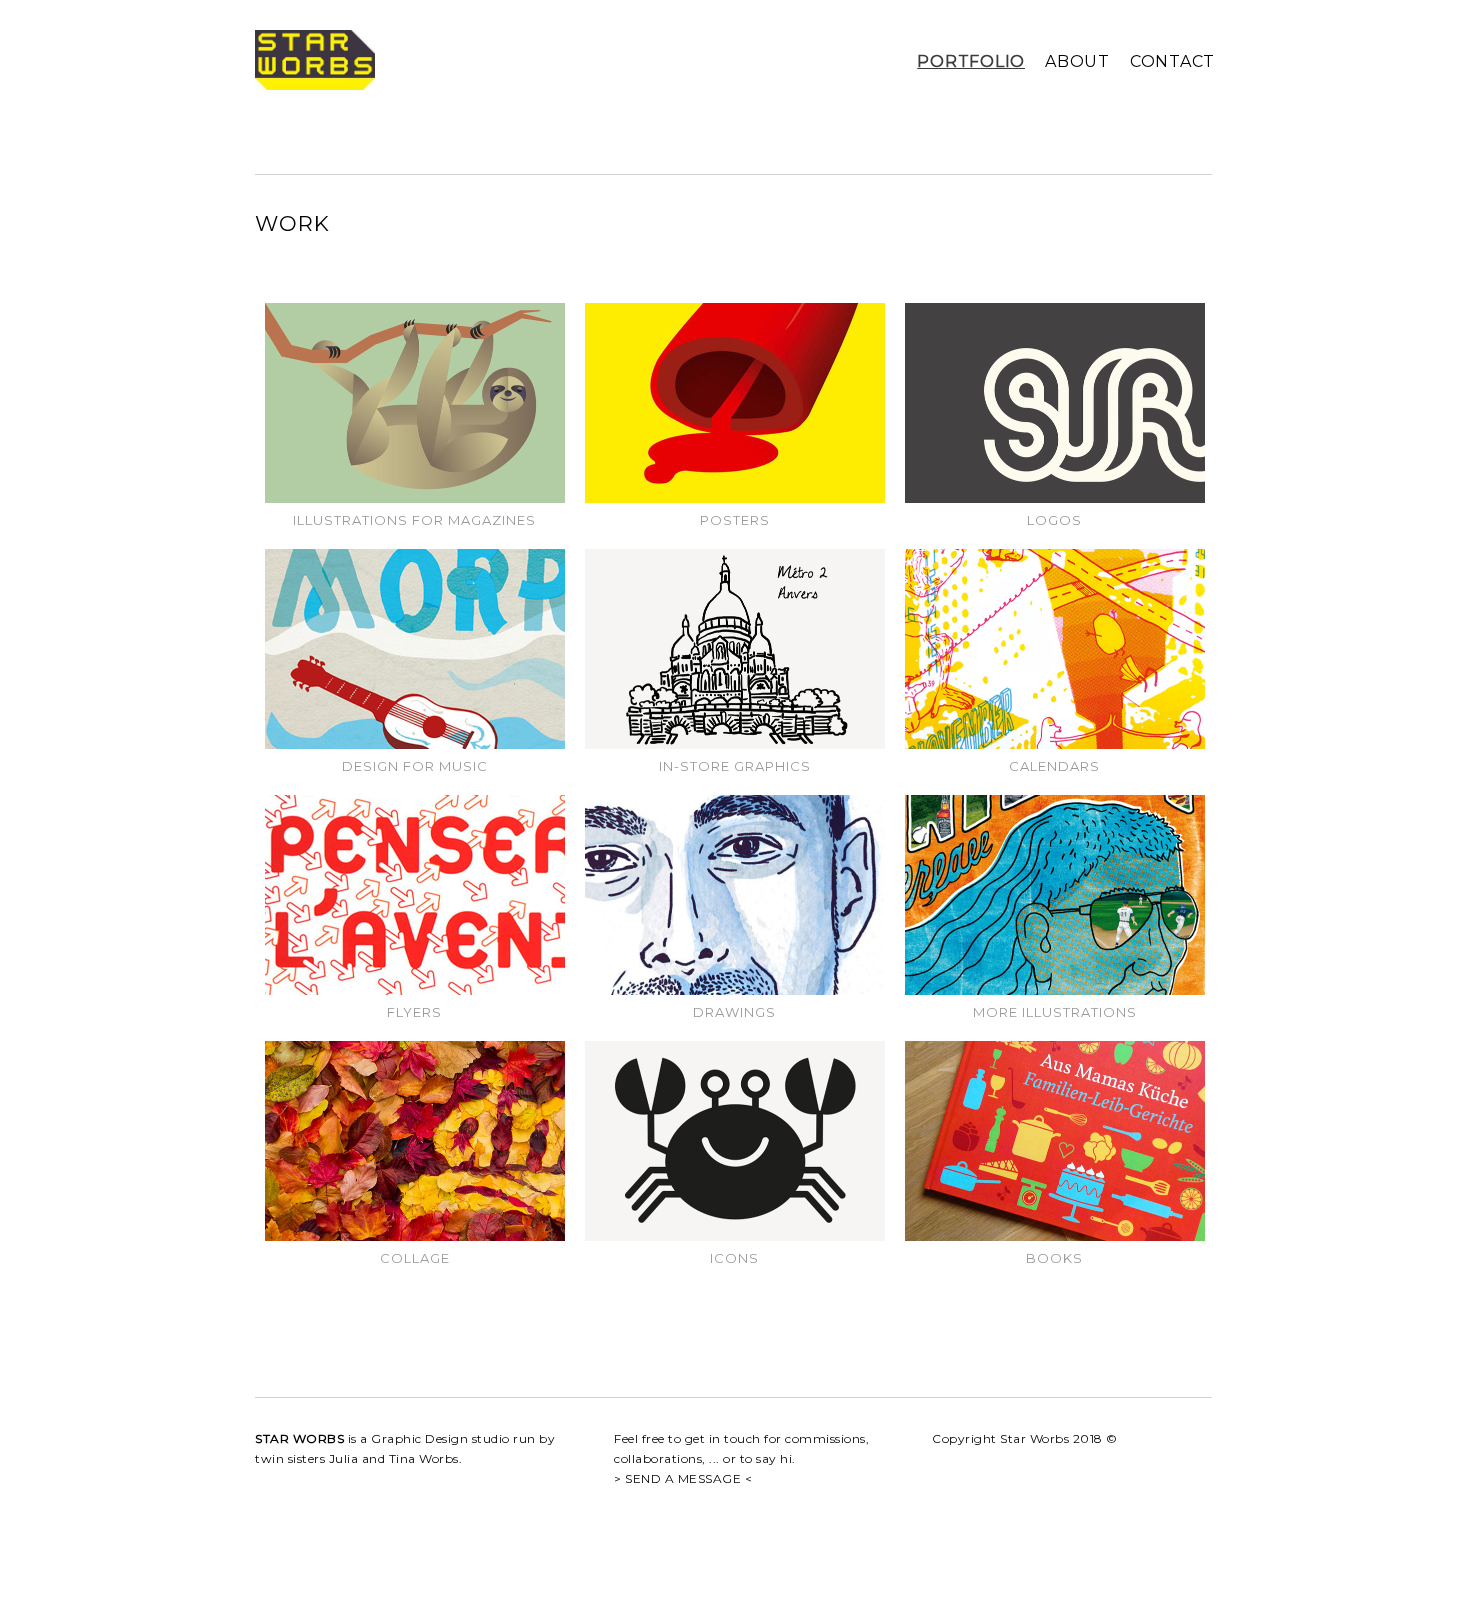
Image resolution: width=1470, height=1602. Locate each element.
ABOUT (1077, 61)
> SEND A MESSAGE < (683, 1478)
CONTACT (1172, 61)
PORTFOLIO (971, 61)
